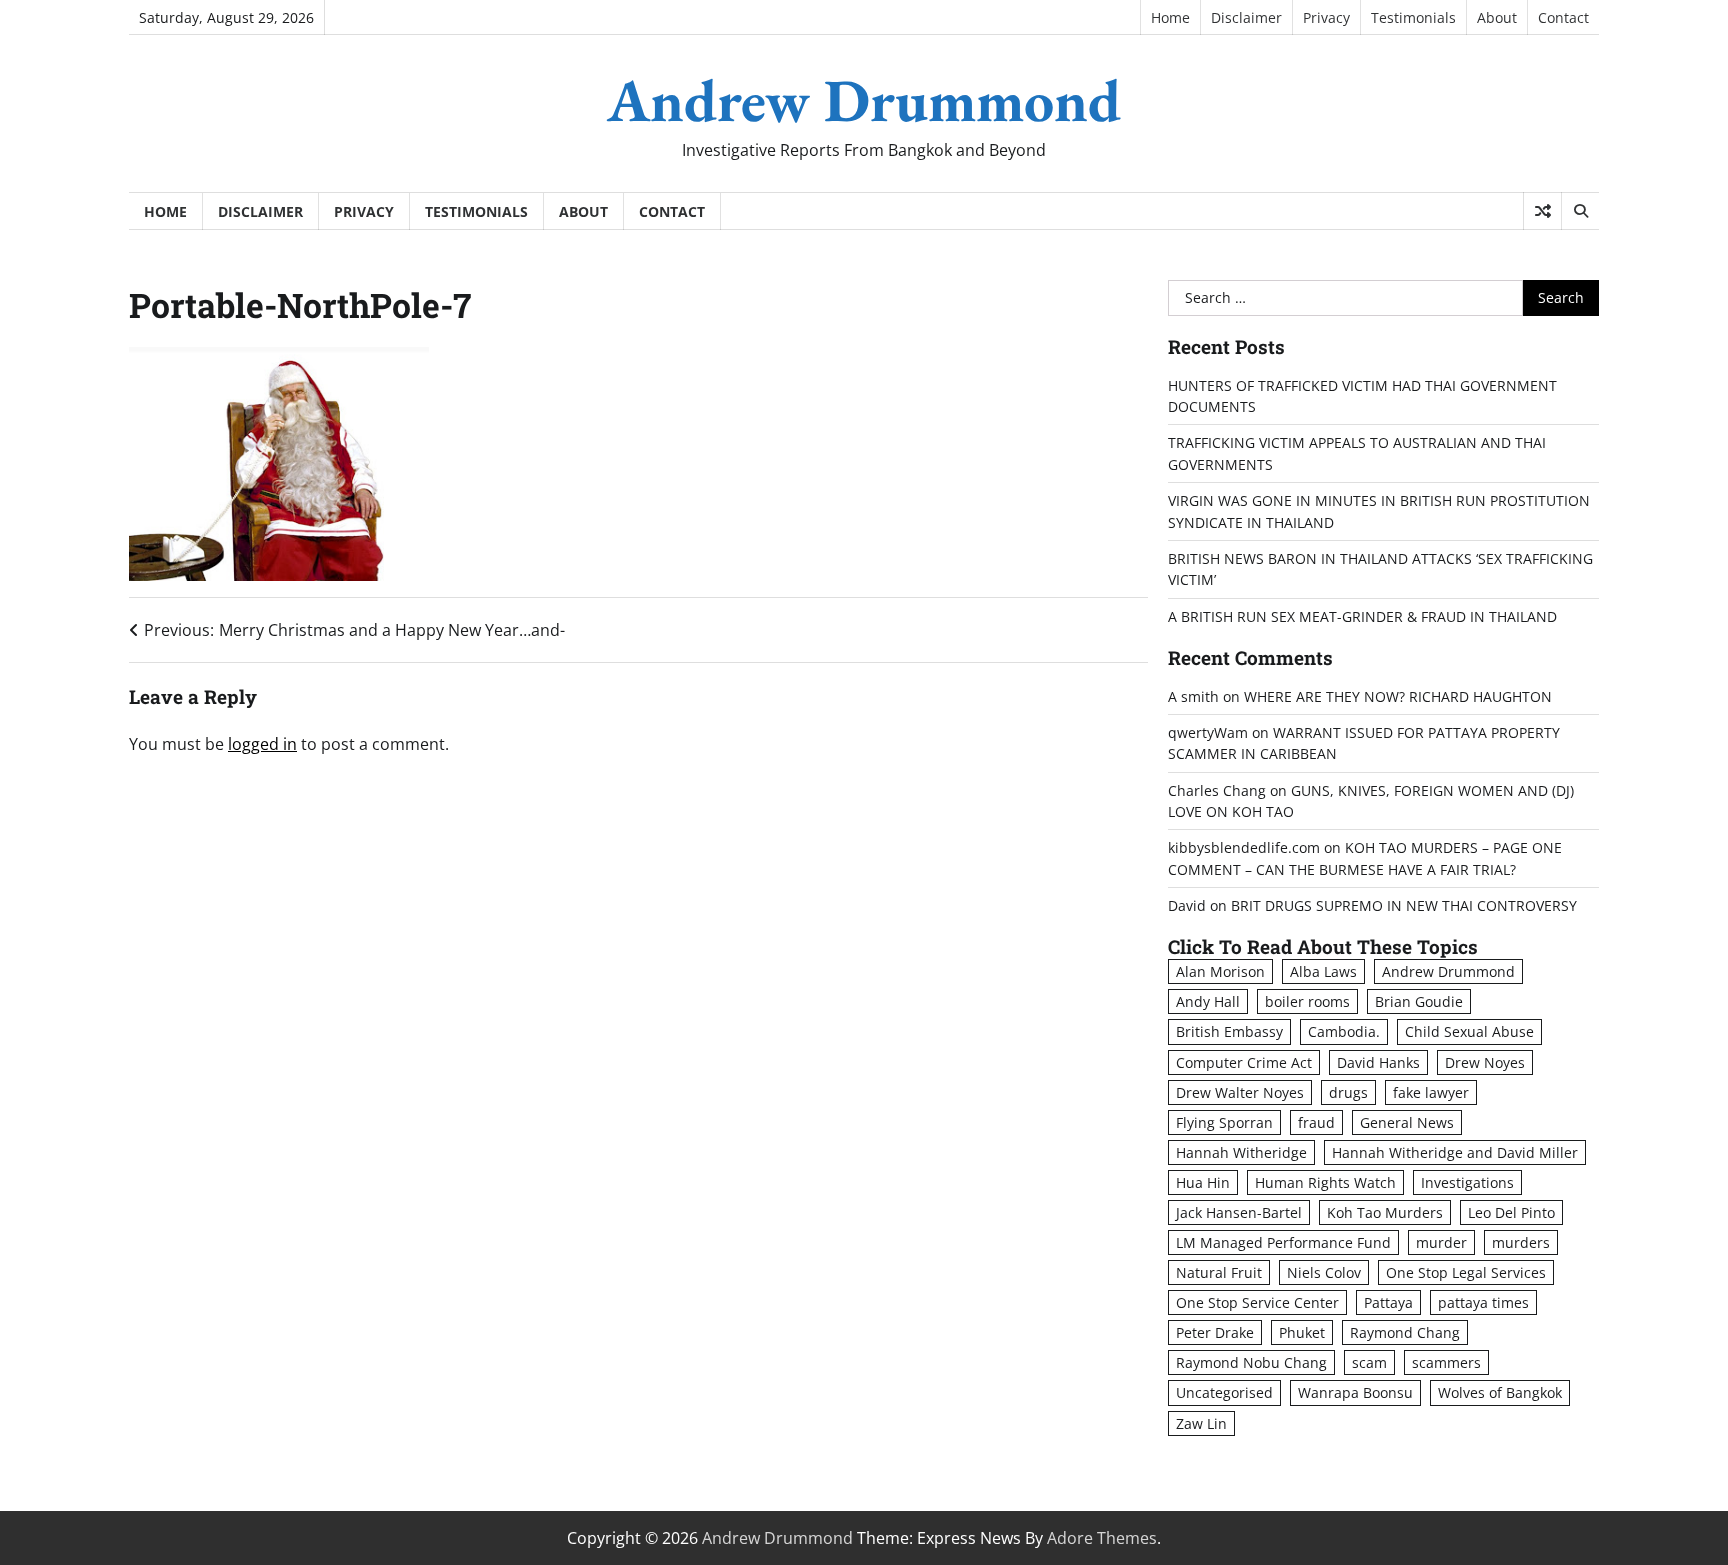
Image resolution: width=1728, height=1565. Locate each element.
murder (1441, 1242)
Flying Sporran (1224, 1122)
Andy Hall (1208, 1001)
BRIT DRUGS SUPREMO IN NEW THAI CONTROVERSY (1404, 905)
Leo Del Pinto (1511, 1212)
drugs (1348, 1092)
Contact (1563, 17)
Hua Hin (1203, 1182)
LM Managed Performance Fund (1283, 1242)
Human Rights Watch (1325, 1182)
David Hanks (1378, 1062)
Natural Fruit (1219, 1272)
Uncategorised (1224, 1392)
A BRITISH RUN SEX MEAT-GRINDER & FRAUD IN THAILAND (1362, 616)
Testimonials (1413, 17)
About (1497, 17)
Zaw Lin (1201, 1423)
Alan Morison (1220, 971)
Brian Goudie (1419, 1001)
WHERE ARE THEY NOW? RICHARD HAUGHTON (1398, 696)
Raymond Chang (1405, 1332)
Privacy (1326, 17)
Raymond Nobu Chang (1251, 1362)
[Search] (1580, 211)
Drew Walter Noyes (1240, 1092)
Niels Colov (1324, 1272)
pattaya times (1483, 1302)
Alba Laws (1323, 971)
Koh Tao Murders (1385, 1212)
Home (1170, 17)
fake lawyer (1431, 1092)
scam (1369, 1362)
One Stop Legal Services (1466, 1272)
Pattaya (1388, 1302)
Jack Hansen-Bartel (1239, 1212)
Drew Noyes (1485, 1062)
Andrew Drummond (864, 100)
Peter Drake (1215, 1332)
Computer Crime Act (1244, 1062)
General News (1407, 1122)
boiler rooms (1307, 1001)
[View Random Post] (1542, 211)
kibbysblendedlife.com (1244, 847)
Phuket (1302, 1332)
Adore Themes (1102, 1538)
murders (1521, 1242)
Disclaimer (1246, 17)
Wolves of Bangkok (1500, 1392)
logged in (262, 744)
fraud (1316, 1122)
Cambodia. (1344, 1031)
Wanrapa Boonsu (1355, 1392)
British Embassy (1229, 1031)
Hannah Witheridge (1241, 1152)
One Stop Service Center (1257, 1302)
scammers (1446, 1362)
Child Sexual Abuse (1469, 1031)
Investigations (1467, 1182)
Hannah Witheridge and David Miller (1455, 1152)
